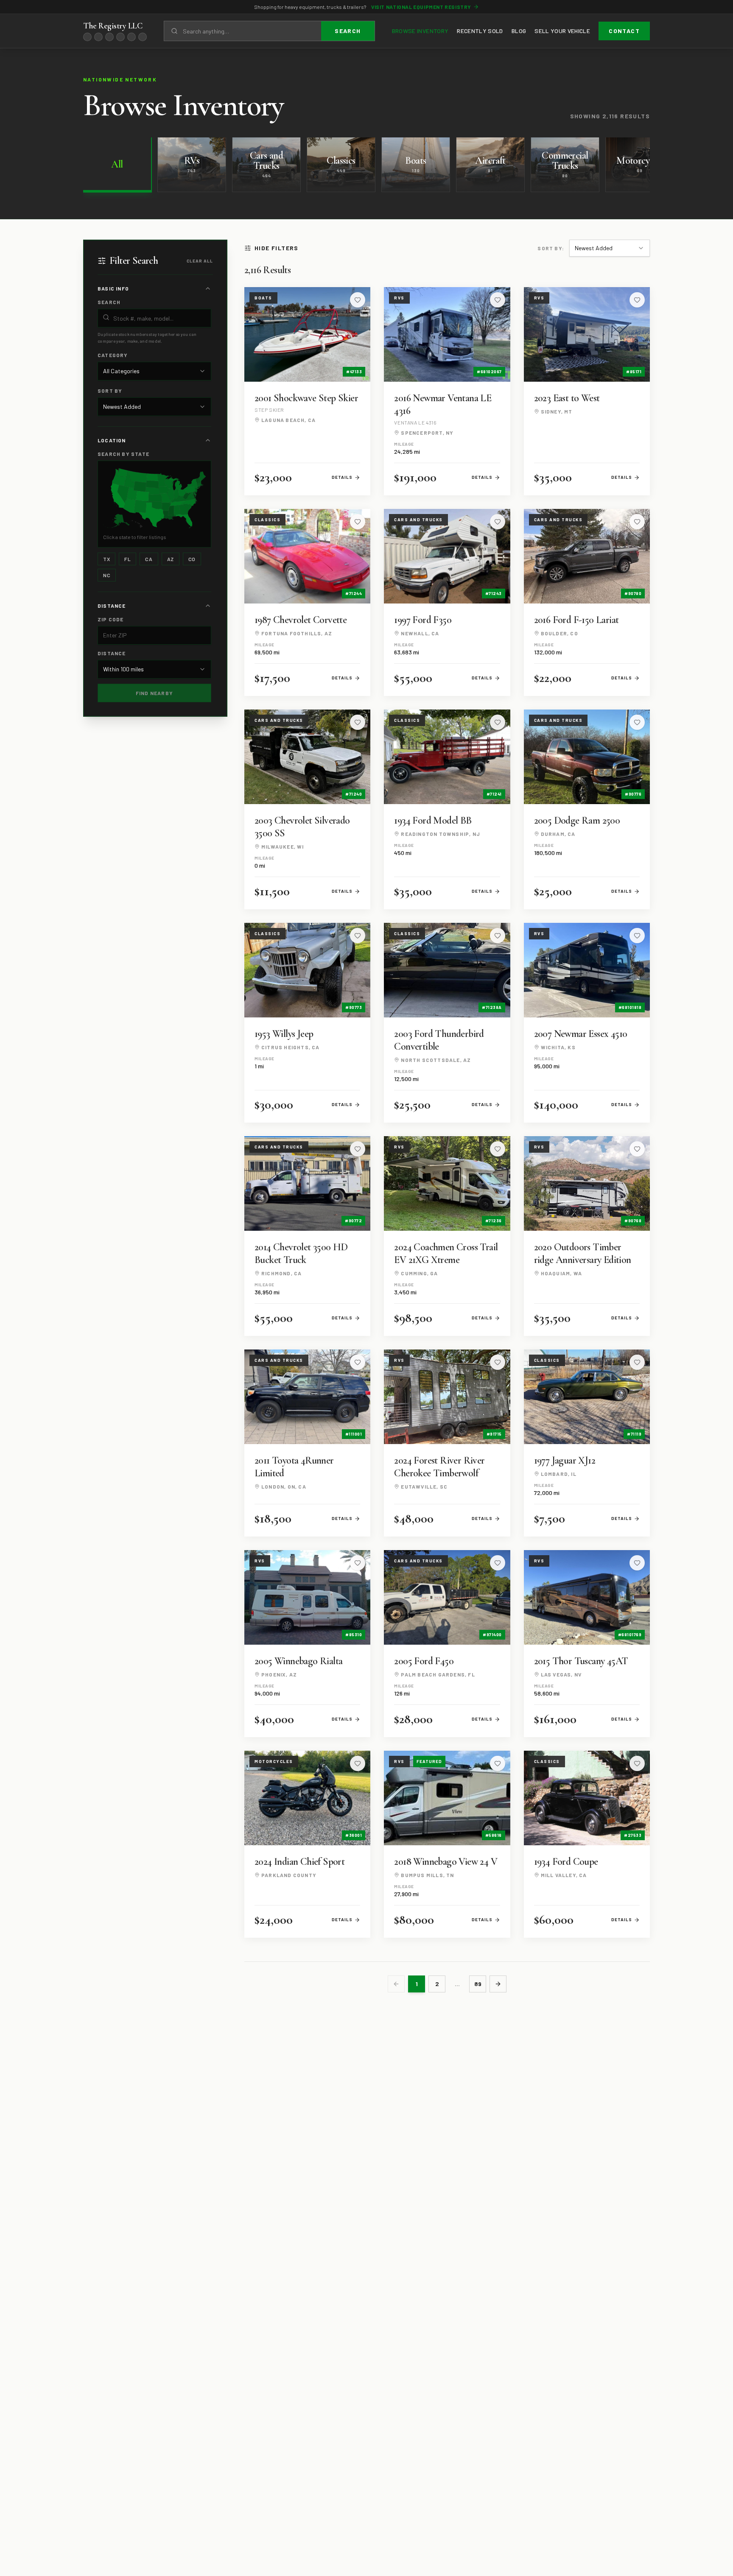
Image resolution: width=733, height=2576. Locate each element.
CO (192, 559)
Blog (519, 31)
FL (127, 559)
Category (113, 355)
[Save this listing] (358, 300)
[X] (109, 37)
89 (478, 1984)
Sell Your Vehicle (562, 31)
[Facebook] (98, 37)
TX (106, 559)
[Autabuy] (131, 37)
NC (107, 575)
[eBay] (87, 37)
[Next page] (498, 1984)
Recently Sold (480, 31)
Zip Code (111, 619)
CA (149, 559)
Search (348, 31)
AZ (171, 559)
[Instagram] (120, 37)
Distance (112, 653)
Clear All (200, 261)
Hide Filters (277, 248)
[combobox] (154, 371)
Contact (624, 31)
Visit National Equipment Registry (421, 7)
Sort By (110, 391)
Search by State (123, 454)
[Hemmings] (143, 37)
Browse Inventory (420, 31)
